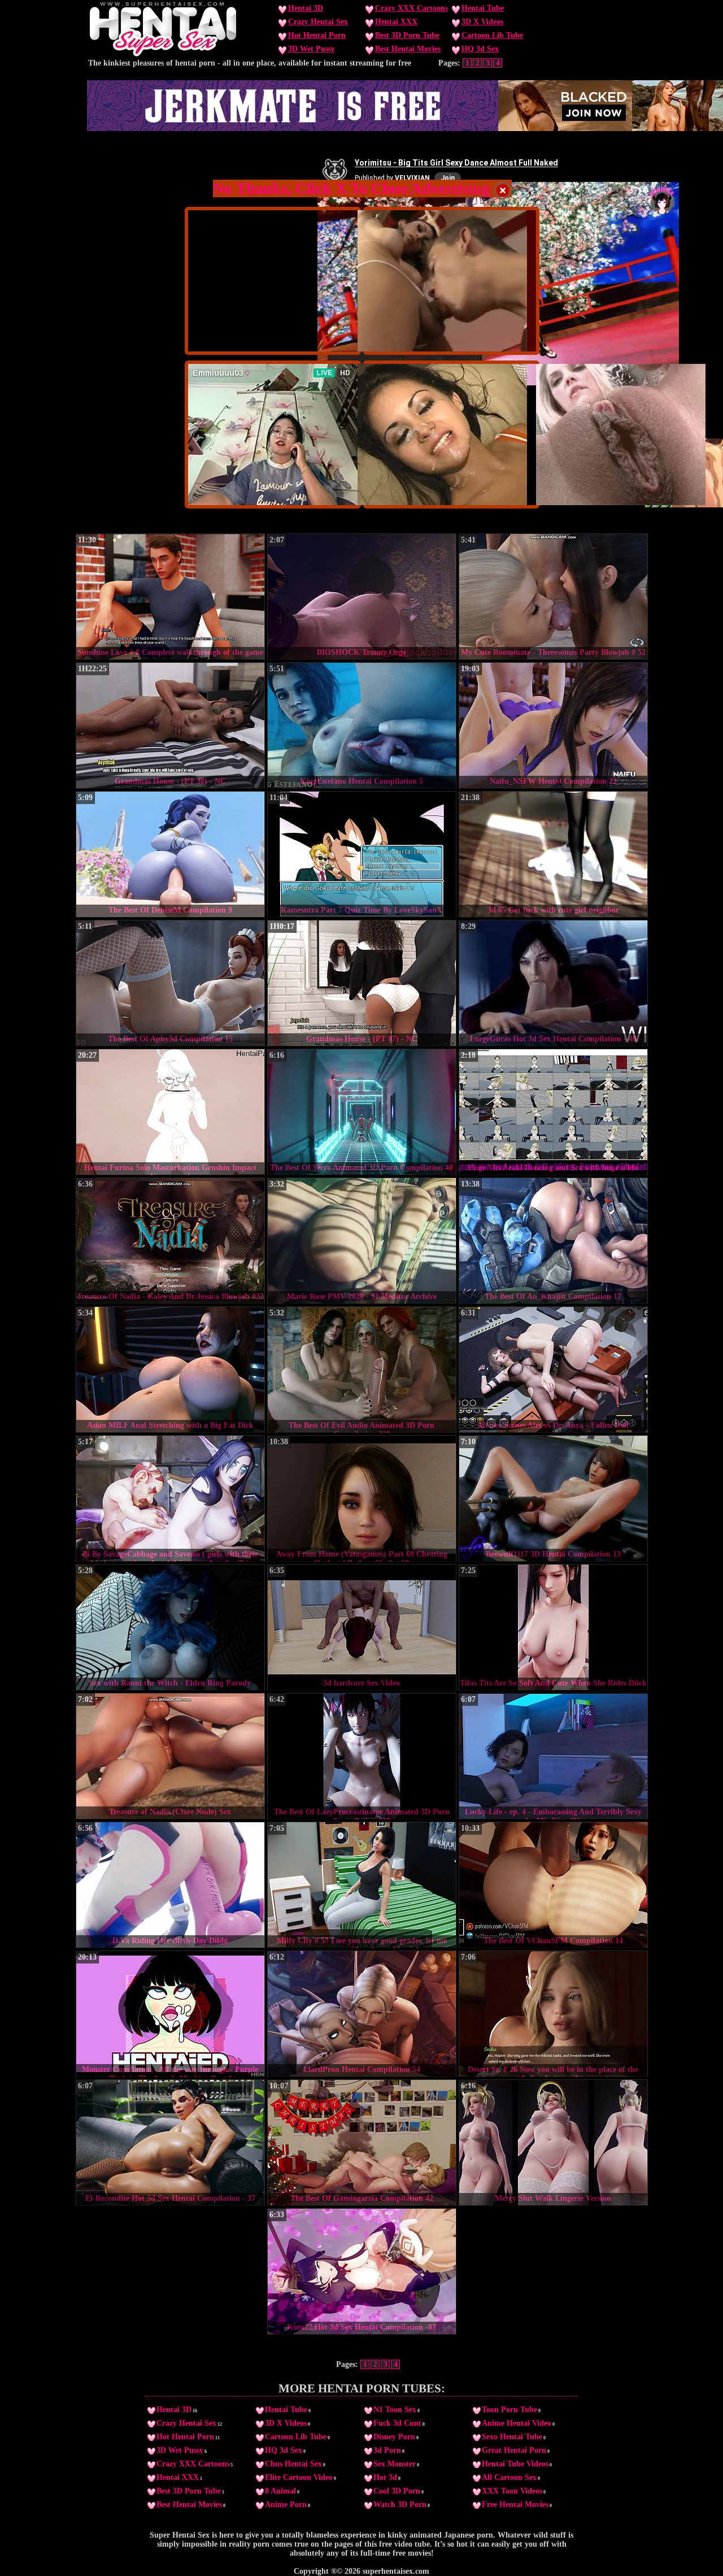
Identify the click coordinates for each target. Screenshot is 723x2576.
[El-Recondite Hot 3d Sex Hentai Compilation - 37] (170, 2143)
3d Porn (387, 2450)
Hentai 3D (306, 8)
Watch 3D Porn (400, 2505)
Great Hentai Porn (514, 2450)
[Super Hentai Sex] (163, 54)
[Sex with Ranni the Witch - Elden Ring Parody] (170, 1627)
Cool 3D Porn (397, 2491)
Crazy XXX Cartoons (411, 8)
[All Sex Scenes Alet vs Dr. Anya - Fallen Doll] (553, 1370)
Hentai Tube (483, 8)
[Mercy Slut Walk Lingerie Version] (553, 2143)
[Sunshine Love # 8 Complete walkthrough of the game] (170, 597)
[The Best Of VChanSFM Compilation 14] (553, 1885)
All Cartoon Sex (509, 2477)
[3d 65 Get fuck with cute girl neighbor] (553, 854)
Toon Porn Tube (509, 2410)
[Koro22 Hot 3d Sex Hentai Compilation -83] (362, 2271)
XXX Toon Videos (512, 2491)
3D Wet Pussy (312, 49)
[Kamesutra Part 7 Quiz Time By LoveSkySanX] (362, 854)
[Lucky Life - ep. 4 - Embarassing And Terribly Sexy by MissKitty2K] (553, 1756)
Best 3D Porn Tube (407, 35)
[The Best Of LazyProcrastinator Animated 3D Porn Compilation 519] (362, 1756)
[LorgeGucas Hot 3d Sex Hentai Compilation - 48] (553, 983)
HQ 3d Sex (480, 49)
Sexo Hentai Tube (512, 2437)
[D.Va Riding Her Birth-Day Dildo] (170, 1885)
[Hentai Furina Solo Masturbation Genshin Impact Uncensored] (170, 1112)
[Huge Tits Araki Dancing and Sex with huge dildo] (553, 1112)
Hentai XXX (396, 22)
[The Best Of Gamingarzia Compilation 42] (362, 2143)
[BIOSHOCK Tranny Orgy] (362, 597)
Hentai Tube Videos (515, 2464)
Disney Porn (394, 2437)
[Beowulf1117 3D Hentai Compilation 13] (553, 1498)
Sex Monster (395, 2464)
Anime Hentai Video (517, 2423)
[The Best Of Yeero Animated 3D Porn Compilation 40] (362, 1112)
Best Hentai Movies (408, 49)
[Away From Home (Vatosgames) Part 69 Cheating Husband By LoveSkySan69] (362, 1498)
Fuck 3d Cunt (397, 2423)
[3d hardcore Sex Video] (362, 1627)
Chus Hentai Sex (293, 2464)
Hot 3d (385, 2477)
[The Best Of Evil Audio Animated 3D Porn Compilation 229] (362, 1370)
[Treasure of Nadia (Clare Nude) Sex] (170, 1756)
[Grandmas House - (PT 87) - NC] (362, 983)
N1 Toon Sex (395, 2410)
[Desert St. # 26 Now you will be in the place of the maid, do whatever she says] (553, 2014)
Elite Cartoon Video (299, 2477)
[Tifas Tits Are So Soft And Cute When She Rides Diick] (553, 1627)
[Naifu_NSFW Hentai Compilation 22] (553, 726)
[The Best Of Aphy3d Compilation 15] (170, 983)
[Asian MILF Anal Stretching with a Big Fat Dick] (170, 1370)
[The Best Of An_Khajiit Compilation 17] (553, 1241)
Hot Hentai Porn (317, 35)
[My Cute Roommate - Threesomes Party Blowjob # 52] (553, 597)
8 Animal (280, 2491)
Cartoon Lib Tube (492, 35)
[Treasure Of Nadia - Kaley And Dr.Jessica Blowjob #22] (170, 1241)
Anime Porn (286, 2505)
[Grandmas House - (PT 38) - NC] (170, 726)
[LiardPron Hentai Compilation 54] (362, 2014)
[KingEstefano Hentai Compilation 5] (362, 726)
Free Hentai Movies (515, 2505)
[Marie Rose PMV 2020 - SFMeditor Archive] (362, 1241)
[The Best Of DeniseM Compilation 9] (170, 854)
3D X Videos (482, 22)
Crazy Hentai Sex (318, 22)
